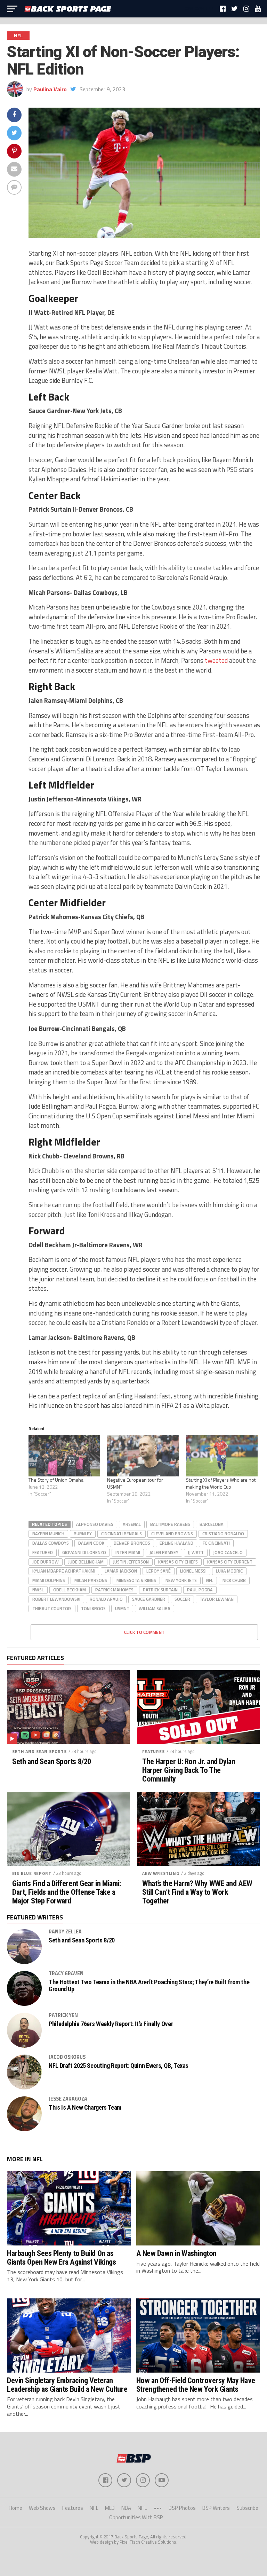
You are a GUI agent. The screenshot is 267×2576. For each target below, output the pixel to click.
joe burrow (46, 1562)
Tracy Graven (66, 1973)
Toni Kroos (93, 1608)
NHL (142, 2508)
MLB (110, 2508)
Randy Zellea (65, 1932)
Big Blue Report (32, 1873)
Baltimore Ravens (170, 1524)
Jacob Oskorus (67, 2057)
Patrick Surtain (160, 1590)
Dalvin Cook (91, 1543)
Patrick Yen (63, 2015)
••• (158, 2508)
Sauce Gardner (149, 1599)
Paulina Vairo (50, 89)
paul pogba (200, 1590)
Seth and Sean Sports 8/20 (52, 1762)
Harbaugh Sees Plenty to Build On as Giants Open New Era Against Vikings (61, 2257)
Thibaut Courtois (52, 1608)
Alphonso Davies (95, 1524)
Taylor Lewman (217, 1599)
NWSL (38, 1590)
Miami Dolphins (49, 1580)
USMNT (122, 1608)
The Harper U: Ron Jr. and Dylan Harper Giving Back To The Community (189, 1770)
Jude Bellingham (86, 1562)
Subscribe (247, 2508)
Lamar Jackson (121, 1571)
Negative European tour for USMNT (135, 1483)
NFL (210, 1580)
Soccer (182, 1599)
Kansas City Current (230, 1562)
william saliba (155, 1608)
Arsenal (132, 1524)
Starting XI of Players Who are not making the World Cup (221, 1483)
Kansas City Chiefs (178, 1562)
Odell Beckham (70, 1590)
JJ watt (196, 1552)
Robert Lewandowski (56, 1599)
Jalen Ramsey (164, 1552)
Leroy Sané (159, 1571)
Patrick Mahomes (114, 1590)
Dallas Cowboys (51, 1543)
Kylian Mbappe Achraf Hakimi (64, 1571)
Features (153, 1751)
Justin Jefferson (131, 1562)
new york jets (181, 1580)
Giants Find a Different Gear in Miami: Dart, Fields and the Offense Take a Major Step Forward (67, 1892)
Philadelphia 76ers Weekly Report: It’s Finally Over (111, 2024)
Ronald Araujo (106, 1599)
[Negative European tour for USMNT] (143, 1456)
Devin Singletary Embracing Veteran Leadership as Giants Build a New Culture (67, 2385)
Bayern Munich (48, 1534)
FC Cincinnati (216, 1543)
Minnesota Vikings (136, 1580)
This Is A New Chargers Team (85, 2108)
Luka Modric (229, 1571)
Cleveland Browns (172, 1534)
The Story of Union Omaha (56, 1480)
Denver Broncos (132, 1543)
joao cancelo (228, 1552)
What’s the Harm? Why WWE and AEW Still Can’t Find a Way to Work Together (197, 1892)
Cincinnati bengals (122, 1534)
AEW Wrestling (161, 1873)
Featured (43, 1552)
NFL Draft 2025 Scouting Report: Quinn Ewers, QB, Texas (119, 2066)
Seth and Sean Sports (39, 1751)
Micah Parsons (91, 1580)
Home (15, 2508)
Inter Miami (128, 1552)
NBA (126, 2508)
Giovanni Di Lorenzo (84, 1552)
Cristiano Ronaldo (223, 1534)
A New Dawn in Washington (176, 2253)
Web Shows (42, 2508)
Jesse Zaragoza (68, 2099)
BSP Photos (182, 2508)
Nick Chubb (234, 1580)
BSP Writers (216, 2508)
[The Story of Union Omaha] (64, 1456)
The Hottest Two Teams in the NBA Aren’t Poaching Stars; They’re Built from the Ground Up (149, 1986)
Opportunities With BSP (136, 2517)
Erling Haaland (176, 1543)
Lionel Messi (193, 1571)
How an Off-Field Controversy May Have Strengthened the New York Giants (196, 2385)
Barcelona (212, 1524)
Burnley (83, 1534)
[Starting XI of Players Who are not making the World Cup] (222, 1456)
